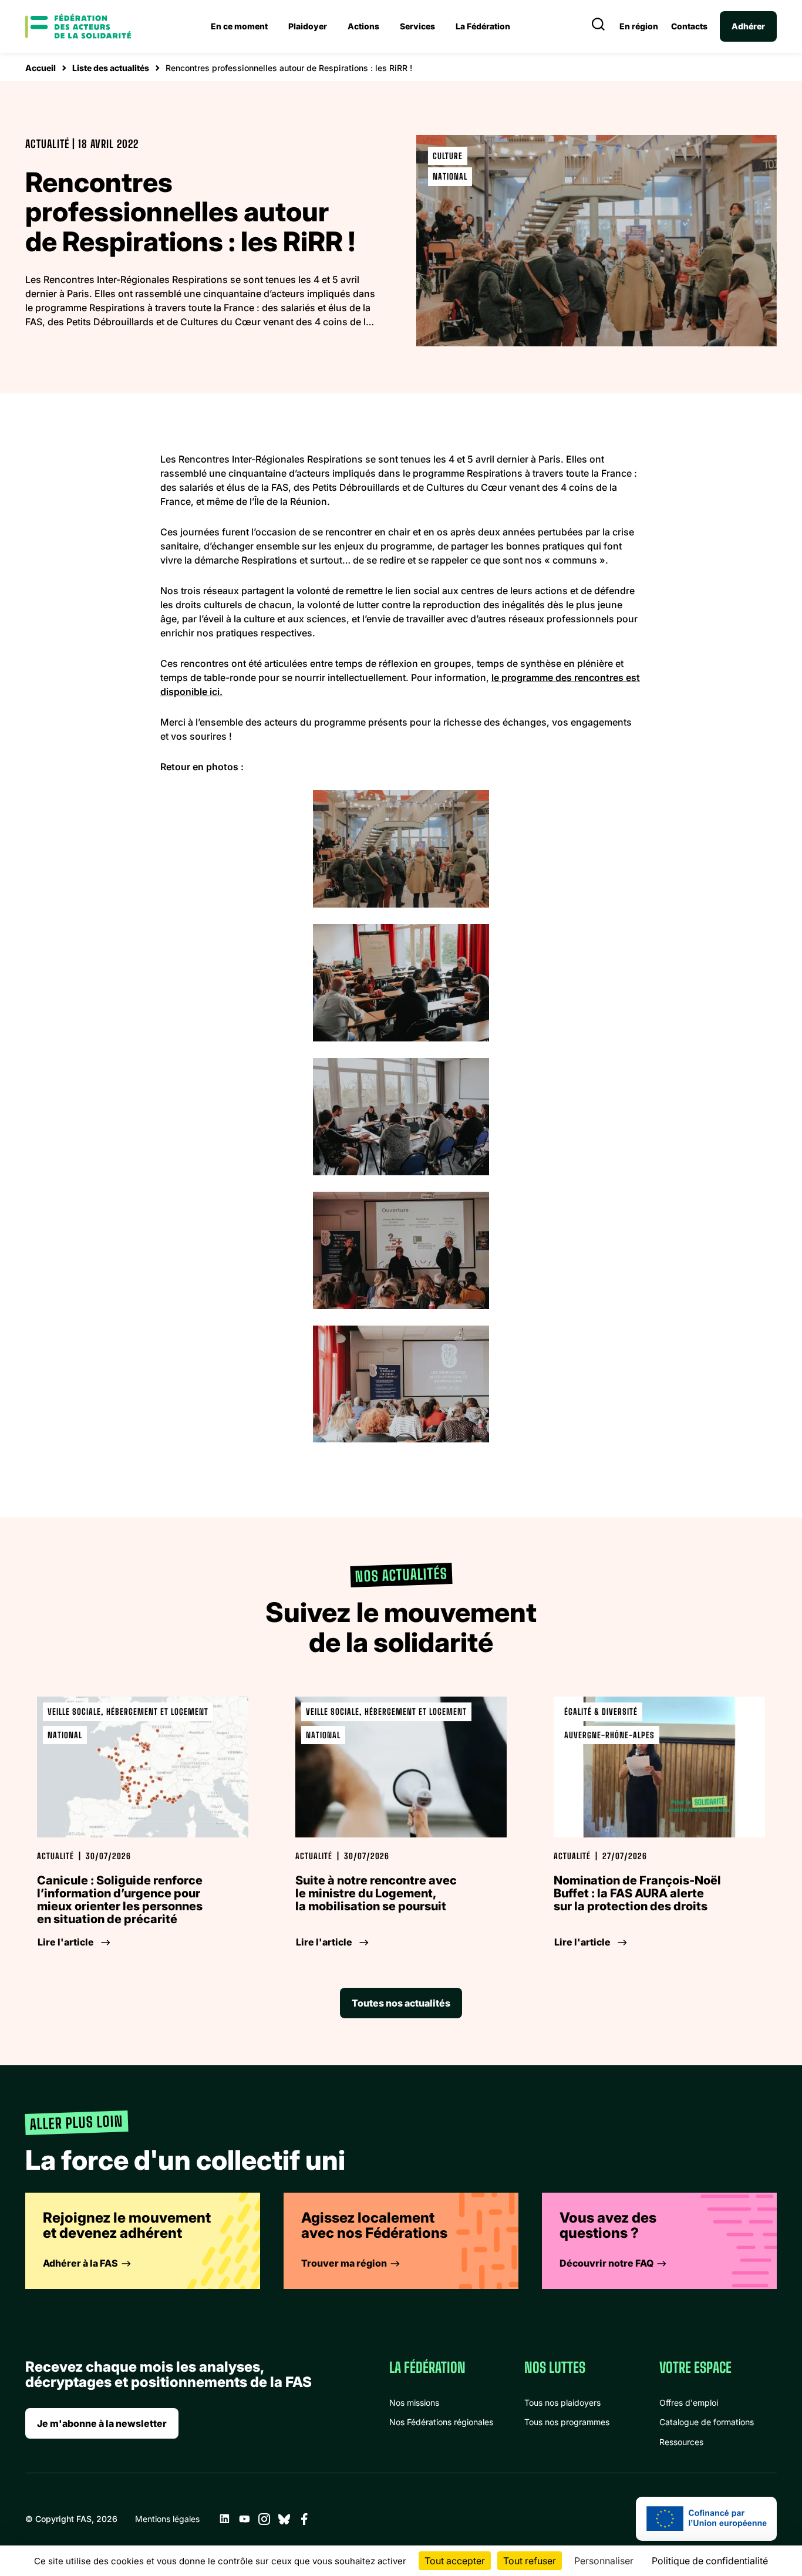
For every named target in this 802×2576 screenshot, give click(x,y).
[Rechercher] (598, 26)
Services (417, 26)
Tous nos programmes (567, 2422)
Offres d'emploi (689, 2403)
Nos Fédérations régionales (441, 2422)
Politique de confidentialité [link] (710, 2561)
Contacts (689, 26)
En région (639, 26)
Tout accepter (455, 2561)
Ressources (681, 2442)
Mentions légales (167, 2519)
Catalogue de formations (707, 2422)
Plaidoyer (308, 26)
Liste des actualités (111, 68)
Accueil (41, 68)
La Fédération (483, 26)
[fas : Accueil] (78, 26)
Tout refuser (530, 2561)
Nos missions (414, 2403)
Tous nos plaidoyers (562, 2403)
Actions (363, 26)
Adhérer (748, 26)
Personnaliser (604, 2561)
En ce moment (239, 26)
